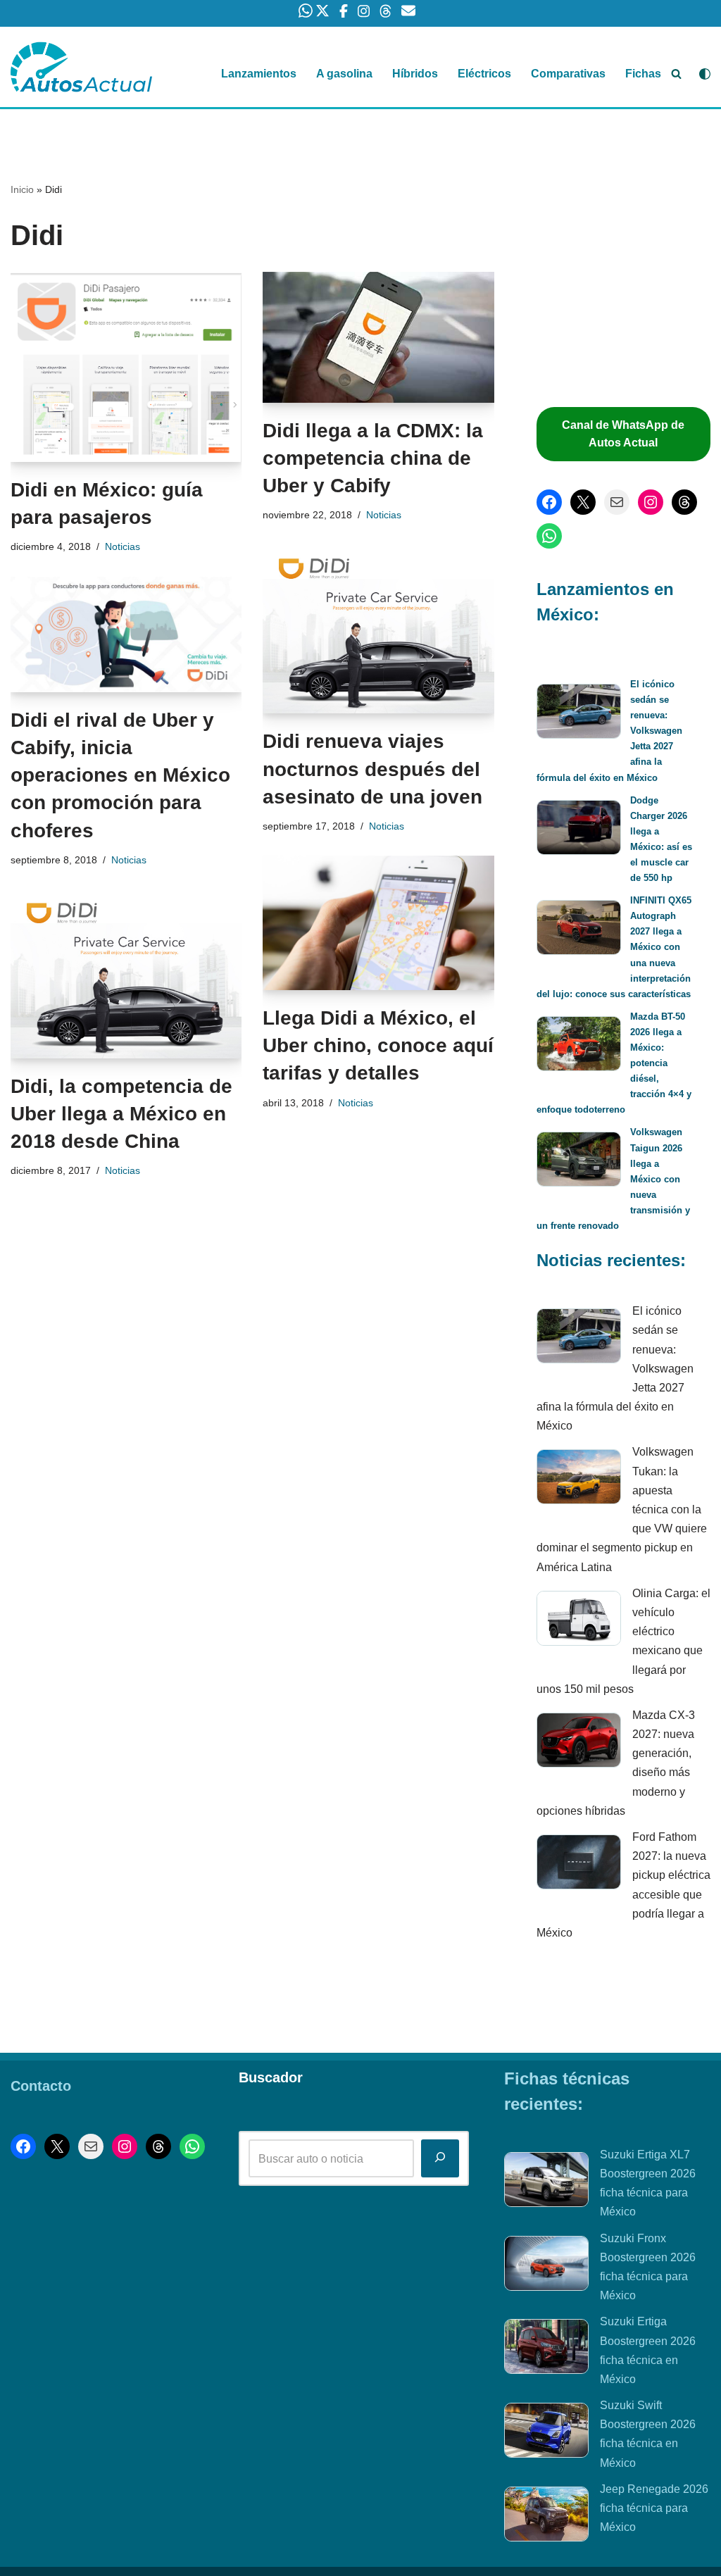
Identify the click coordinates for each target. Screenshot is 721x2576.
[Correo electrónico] (617, 502)
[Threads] (684, 502)
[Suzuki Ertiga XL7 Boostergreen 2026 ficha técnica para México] (546, 2182)
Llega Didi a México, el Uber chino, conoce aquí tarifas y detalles (378, 1045)
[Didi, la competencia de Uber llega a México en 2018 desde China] (126, 974)
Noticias (123, 546)
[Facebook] (549, 502)
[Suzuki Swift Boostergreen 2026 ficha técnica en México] (546, 2433)
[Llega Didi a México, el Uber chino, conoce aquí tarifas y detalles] (378, 923)
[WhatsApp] (549, 536)
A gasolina (344, 74)
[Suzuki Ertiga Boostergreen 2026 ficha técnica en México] (546, 2349)
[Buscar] (676, 74)
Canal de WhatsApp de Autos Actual (623, 434)
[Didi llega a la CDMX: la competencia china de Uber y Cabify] (378, 337)
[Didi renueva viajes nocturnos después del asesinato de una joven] (378, 629)
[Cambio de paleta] (705, 74)
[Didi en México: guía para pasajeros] (126, 367)
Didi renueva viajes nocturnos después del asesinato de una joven (372, 769)
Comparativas (568, 74)
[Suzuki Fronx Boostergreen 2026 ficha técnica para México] (546, 2266)
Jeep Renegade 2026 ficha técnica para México (654, 2508)
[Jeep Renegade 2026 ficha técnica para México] (546, 2517)
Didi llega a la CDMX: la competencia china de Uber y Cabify (373, 458)
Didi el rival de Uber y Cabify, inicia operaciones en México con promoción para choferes (120, 775)
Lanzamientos (259, 74)
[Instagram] (651, 502)
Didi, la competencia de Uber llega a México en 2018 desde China (121, 1114)
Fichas (643, 74)
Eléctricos (484, 74)
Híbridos (415, 74)
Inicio (22, 189)
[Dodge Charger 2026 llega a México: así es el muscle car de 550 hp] (579, 830)
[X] (583, 502)
